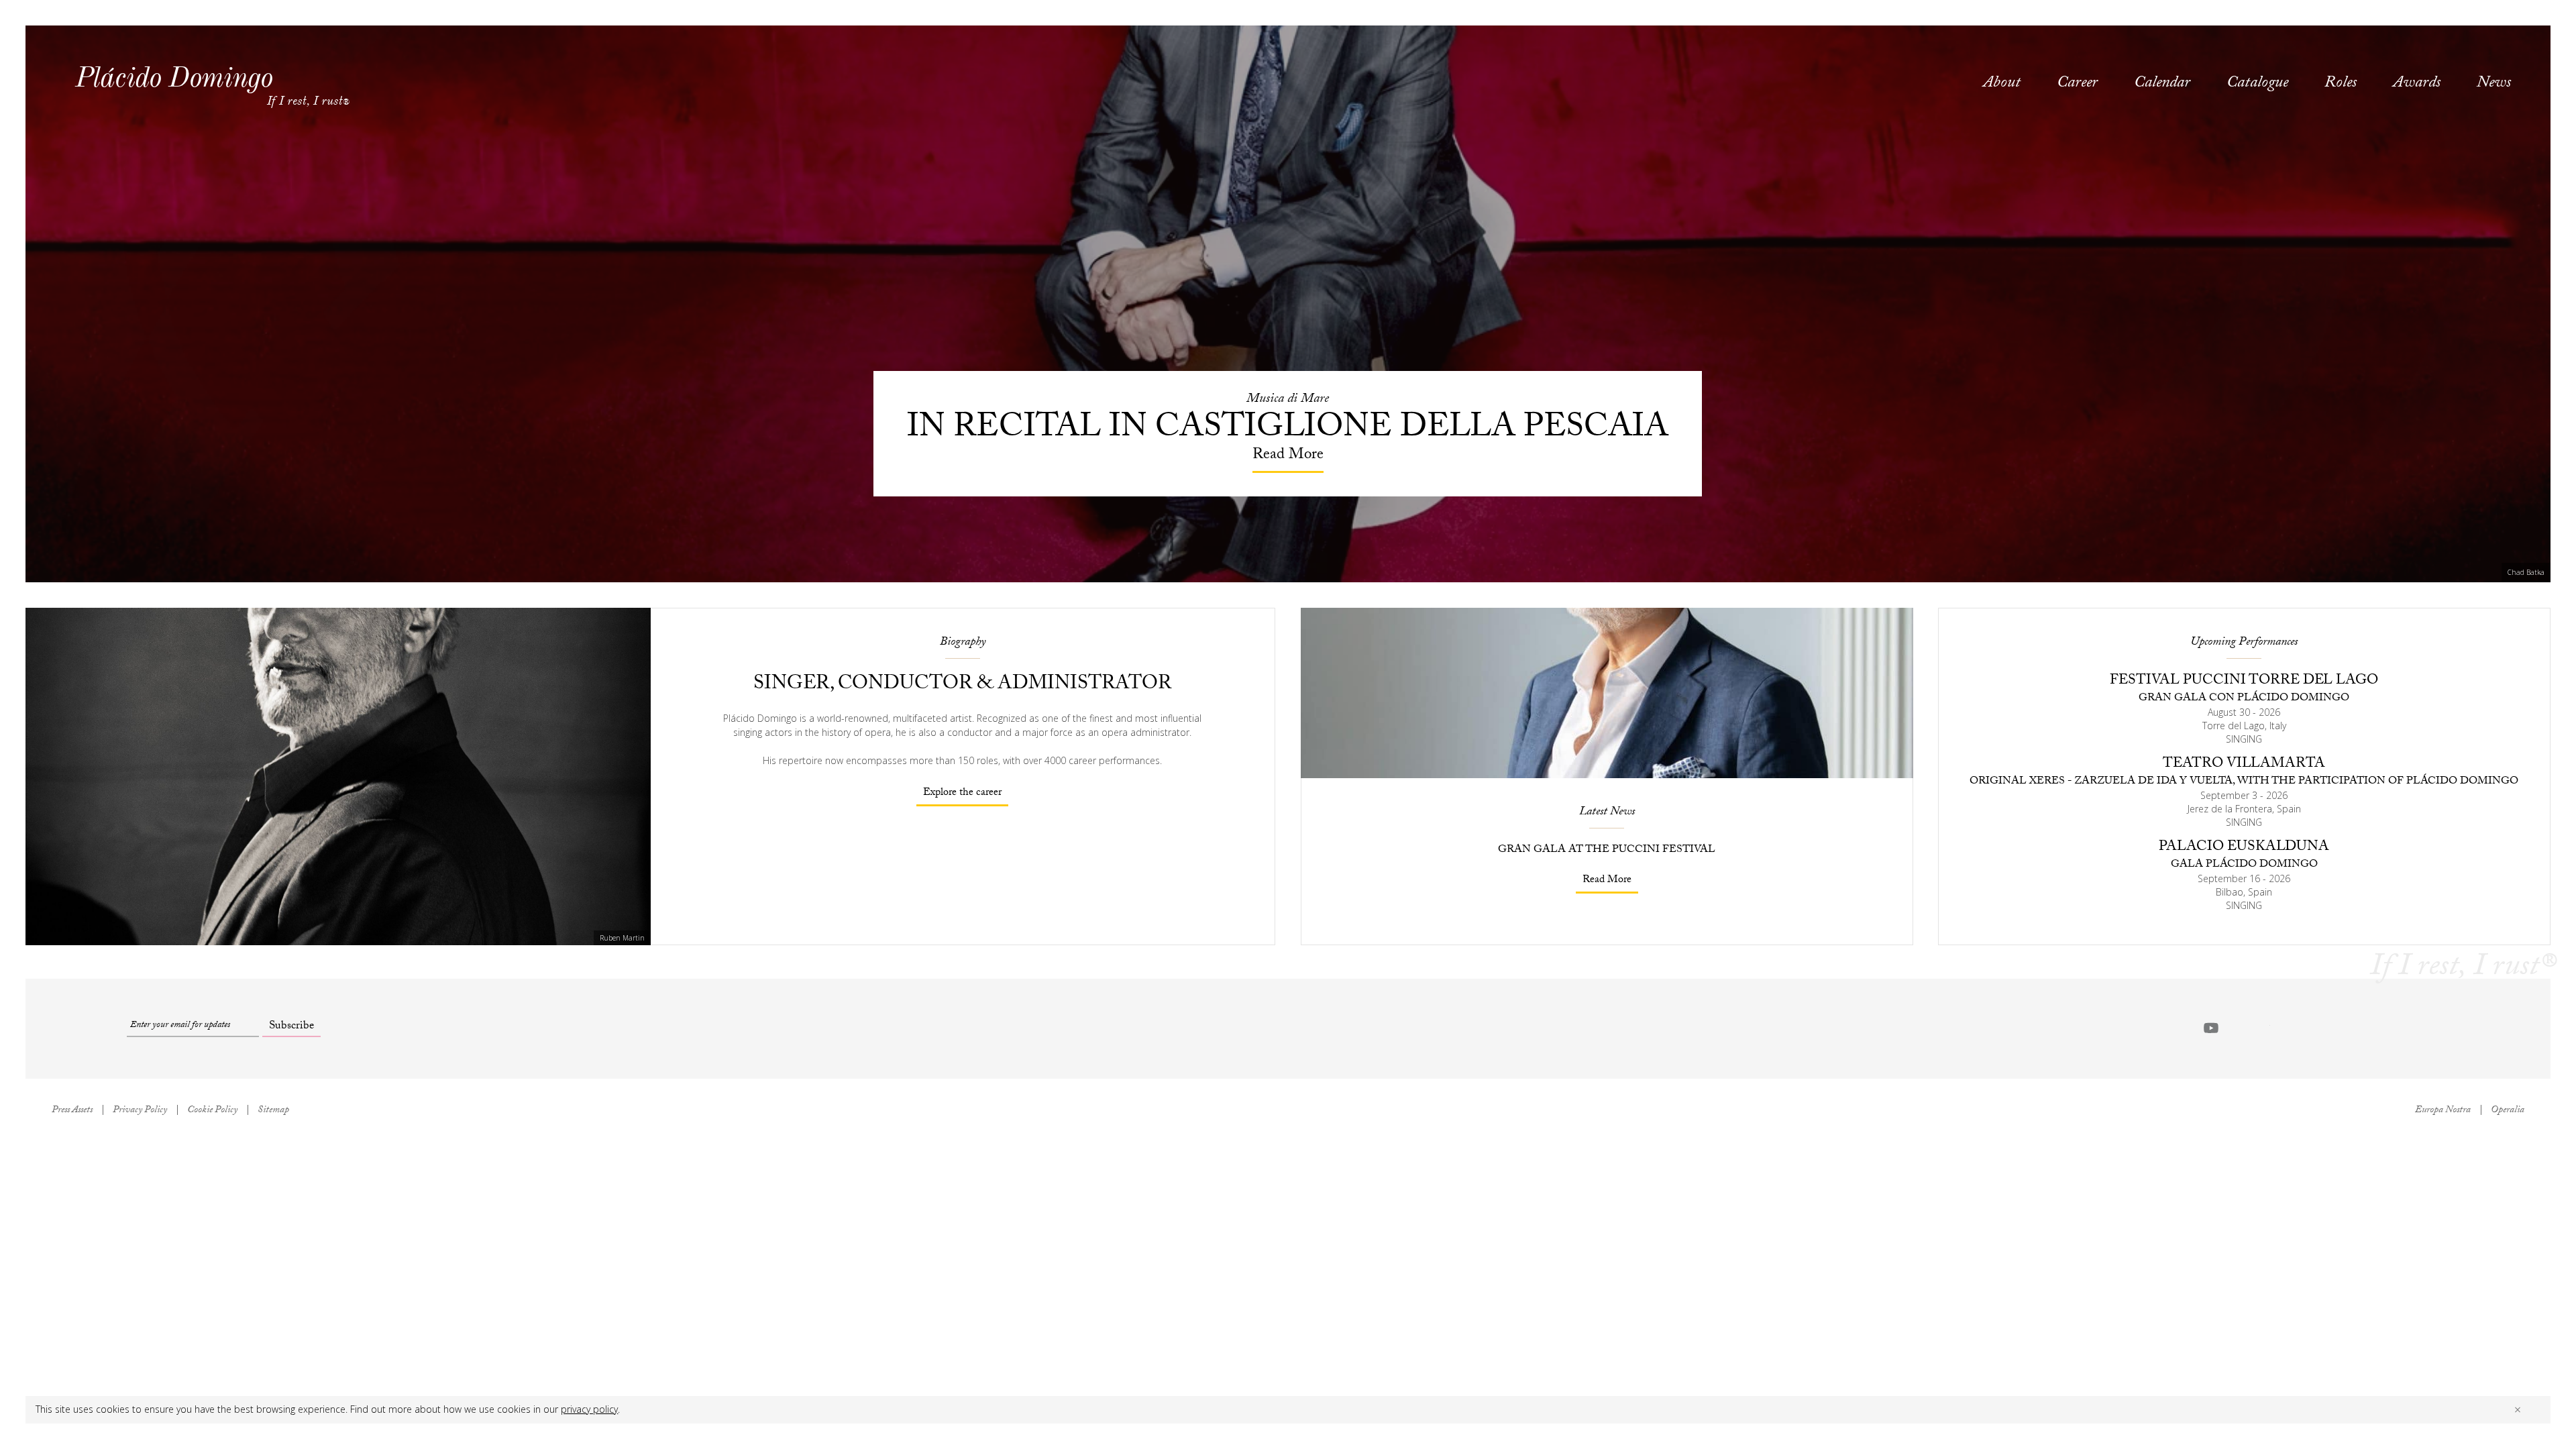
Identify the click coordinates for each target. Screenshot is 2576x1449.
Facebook (2236, 1028)
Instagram (2290, 1028)
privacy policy (589, 1409)
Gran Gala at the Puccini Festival (1607, 850)
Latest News (1607, 813)
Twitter (2263, 1028)
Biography (963, 643)
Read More (1607, 880)
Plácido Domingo (174, 77)
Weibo (2316, 1028)
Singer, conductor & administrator (962, 685)
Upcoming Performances (2244, 643)
